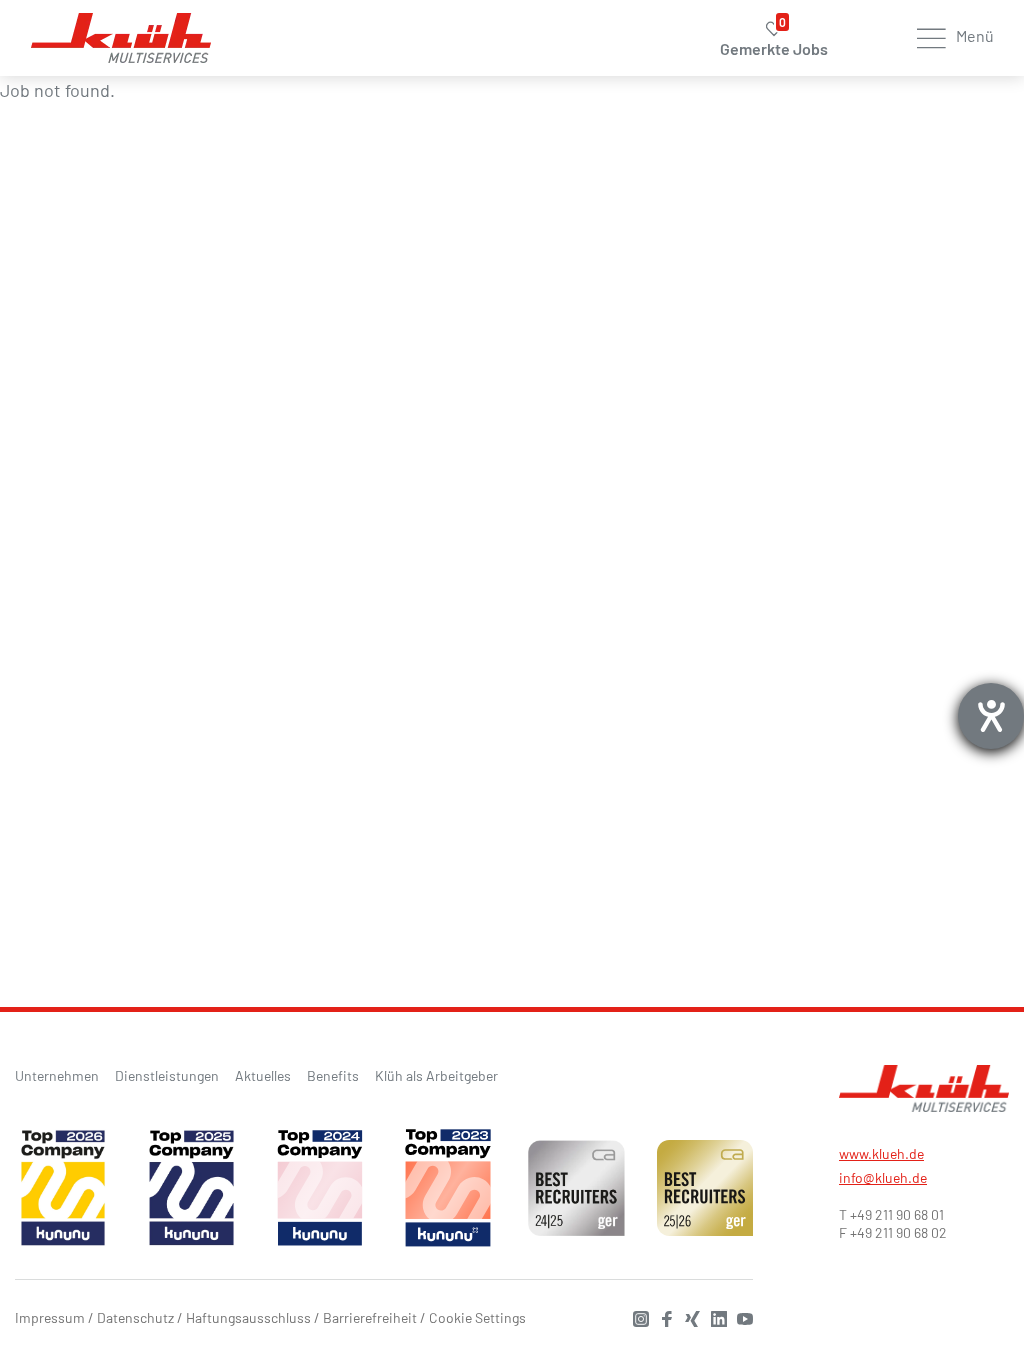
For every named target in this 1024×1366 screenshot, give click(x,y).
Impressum (50, 1317)
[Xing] (688, 1316)
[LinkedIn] (714, 1316)
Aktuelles (263, 1075)
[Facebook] (662, 1316)
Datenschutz (135, 1317)
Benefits (333, 1075)
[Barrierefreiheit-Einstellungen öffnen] (991, 716)
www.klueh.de (881, 1153)
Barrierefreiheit (370, 1317)
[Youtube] (740, 1316)
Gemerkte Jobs (774, 39)
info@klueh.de (883, 1177)
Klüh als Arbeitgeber (436, 1075)
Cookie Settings (477, 1317)
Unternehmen (57, 1075)
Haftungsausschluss (248, 1317)
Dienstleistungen (167, 1075)
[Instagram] (636, 1316)
